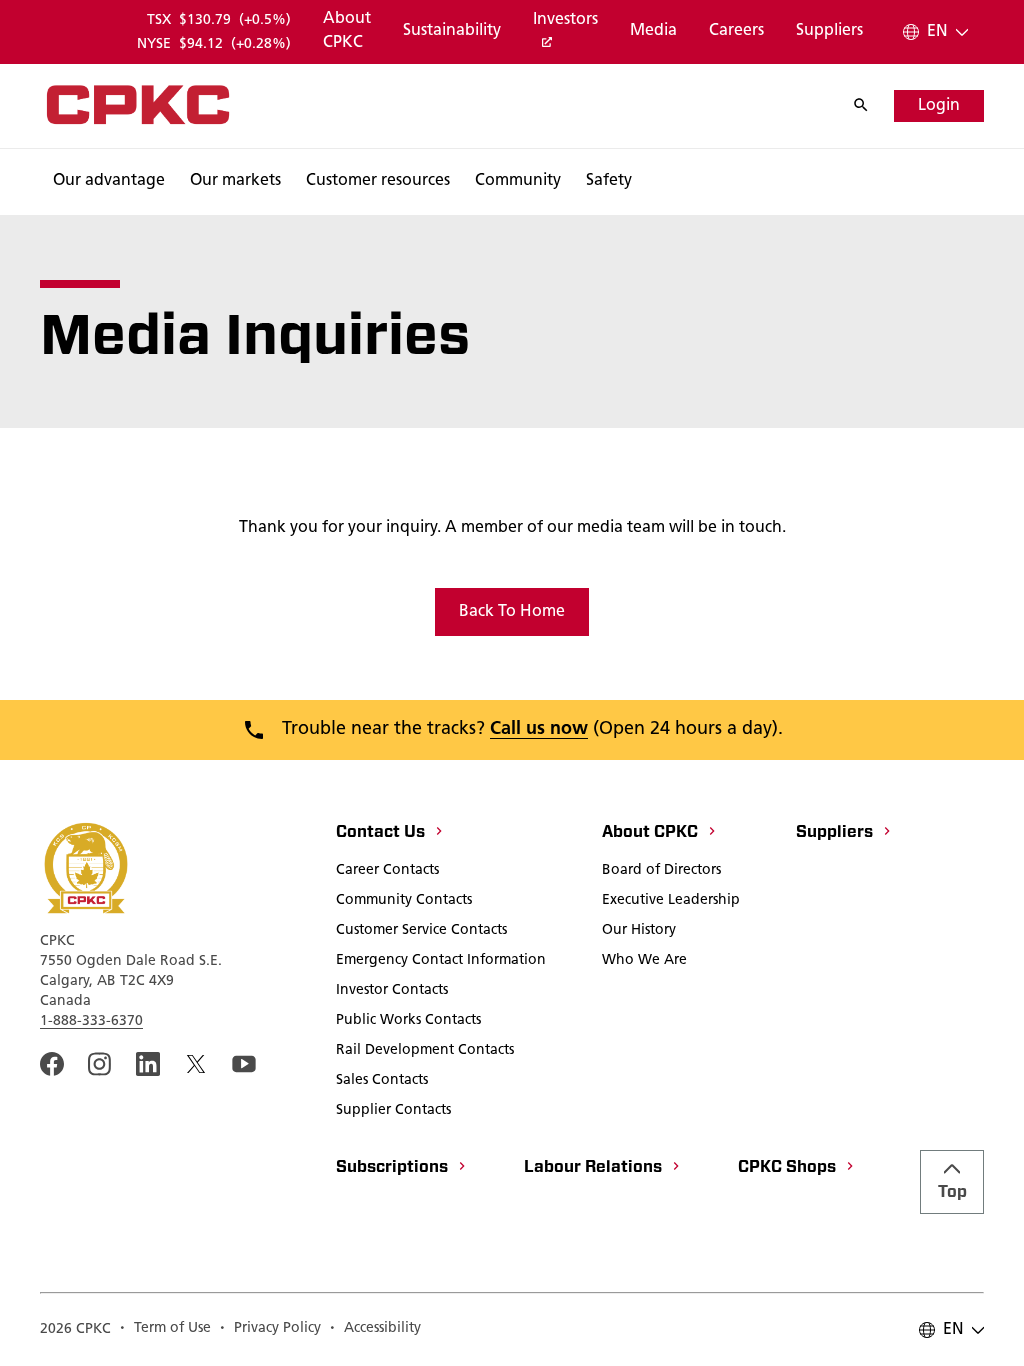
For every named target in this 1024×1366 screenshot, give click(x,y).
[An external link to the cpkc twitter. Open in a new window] (196, 1064)
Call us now (539, 730)
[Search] (871, 106)
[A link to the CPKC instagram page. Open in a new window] (100, 1064)
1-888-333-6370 (91, 1021)
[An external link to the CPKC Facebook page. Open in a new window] (52, 1064)
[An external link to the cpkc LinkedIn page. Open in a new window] (148, 1064)
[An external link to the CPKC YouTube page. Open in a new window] (244, 1064)
